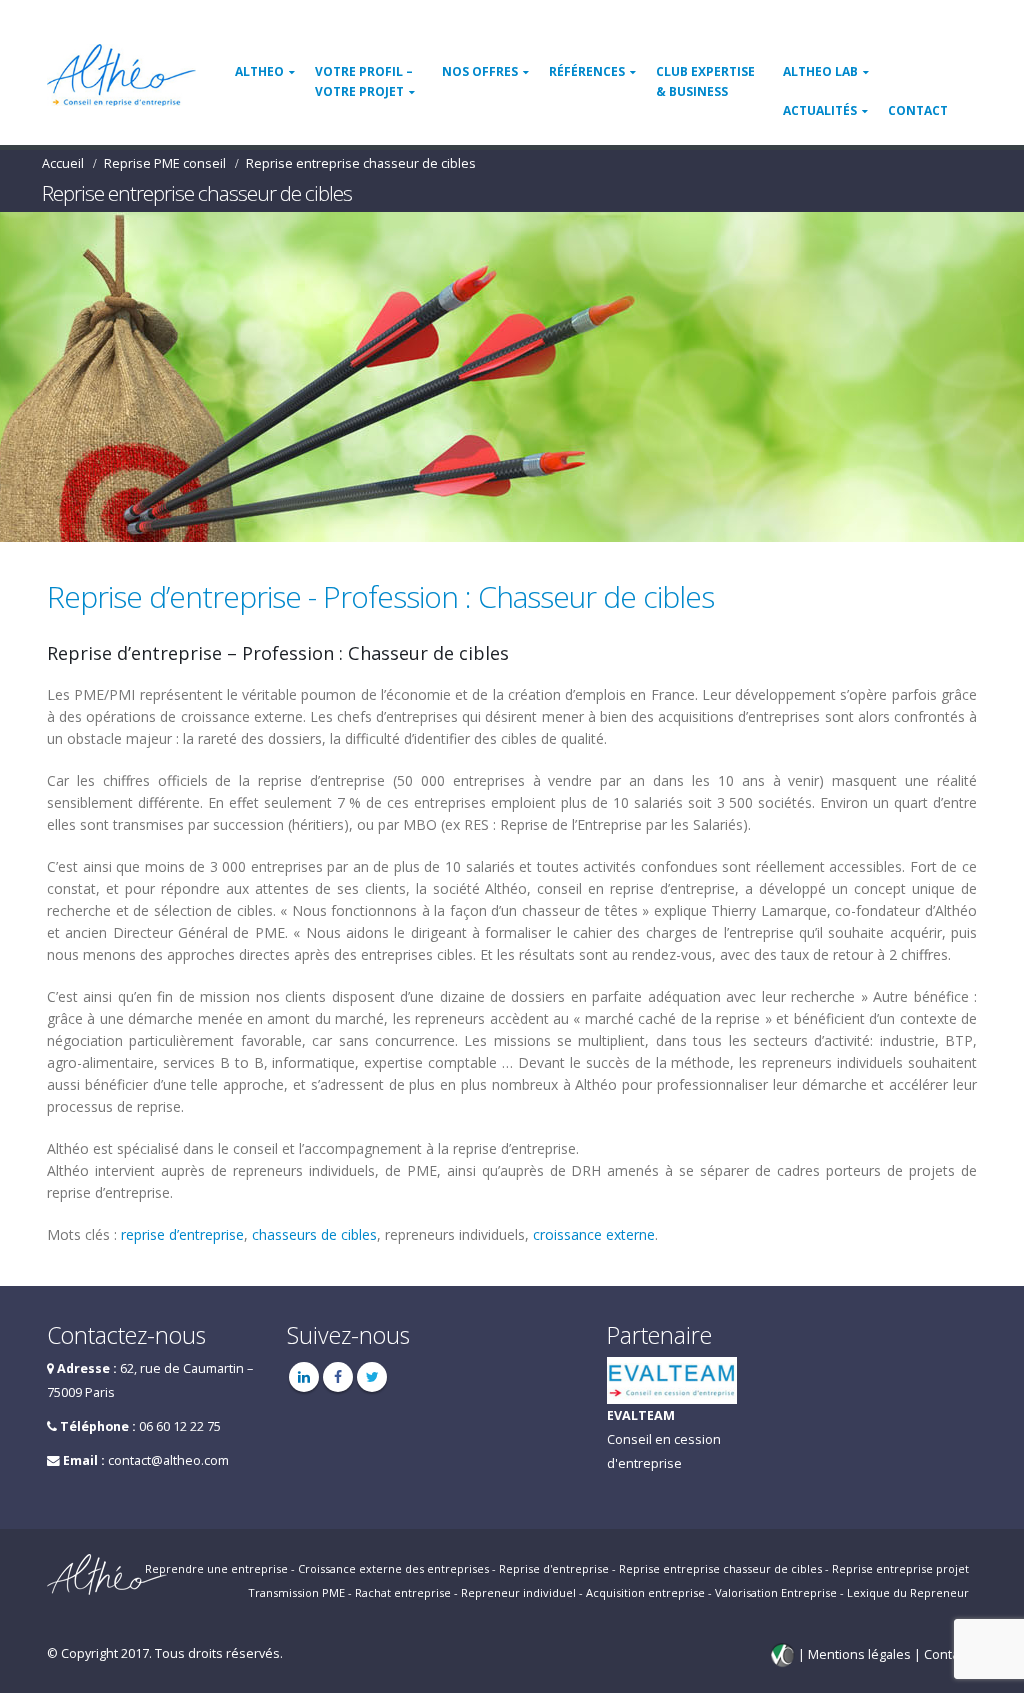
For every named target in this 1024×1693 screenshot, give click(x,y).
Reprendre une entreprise (216, 1568)
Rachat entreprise (403, 1592)
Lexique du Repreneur (908, 1592)
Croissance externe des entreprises (393, 1568)
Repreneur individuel (518, 1592)
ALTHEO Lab (820, 71)
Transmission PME (296, 1592)
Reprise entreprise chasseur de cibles (720, 1568)
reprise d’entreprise (182, 1234)
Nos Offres (480, 71)
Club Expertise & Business (705, 81)
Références (587, 71)
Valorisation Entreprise (776, 1592)
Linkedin (304, 1377)
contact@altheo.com (168, 1460)
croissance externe (594, 1234)
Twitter (372, 1377)
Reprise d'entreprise (554, 1568)
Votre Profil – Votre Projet (364, 81)
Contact (918, 110)
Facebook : (338, 1377)
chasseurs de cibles (314, 1234)
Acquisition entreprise (645, 1592)
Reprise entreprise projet (900, 1568)
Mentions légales (861, 1654)
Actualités (820, 110)
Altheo (259, 71)
